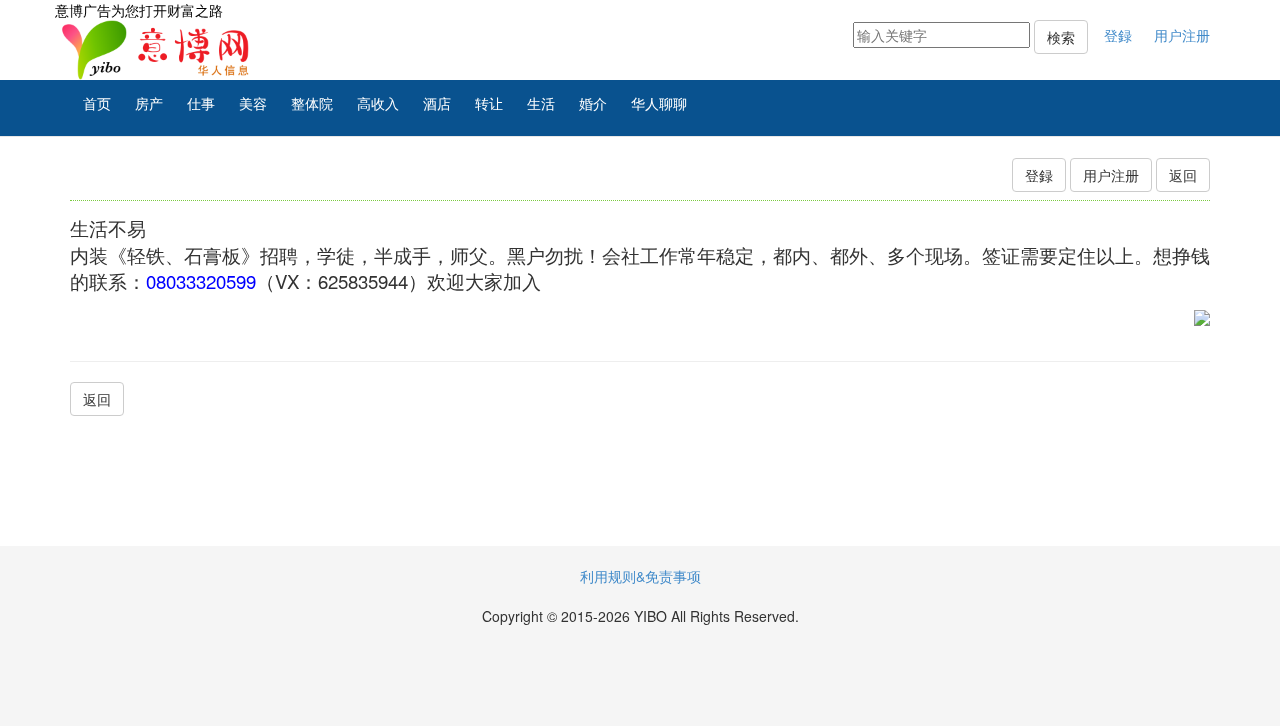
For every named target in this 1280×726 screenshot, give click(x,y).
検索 (1061, 37)
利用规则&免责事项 (640, 576)
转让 (489, 103)
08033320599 (201, 281)
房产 (149, 103)
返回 (1183, 175)
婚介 (593, 103)
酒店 (437, 103)
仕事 (201, 103)
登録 (1118, 35)
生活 (541, 103)
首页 (97, 103)
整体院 (312, 103)
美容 (253, 103)
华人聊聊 (659, 103)
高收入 (378, 103)
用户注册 (1182, 35)
